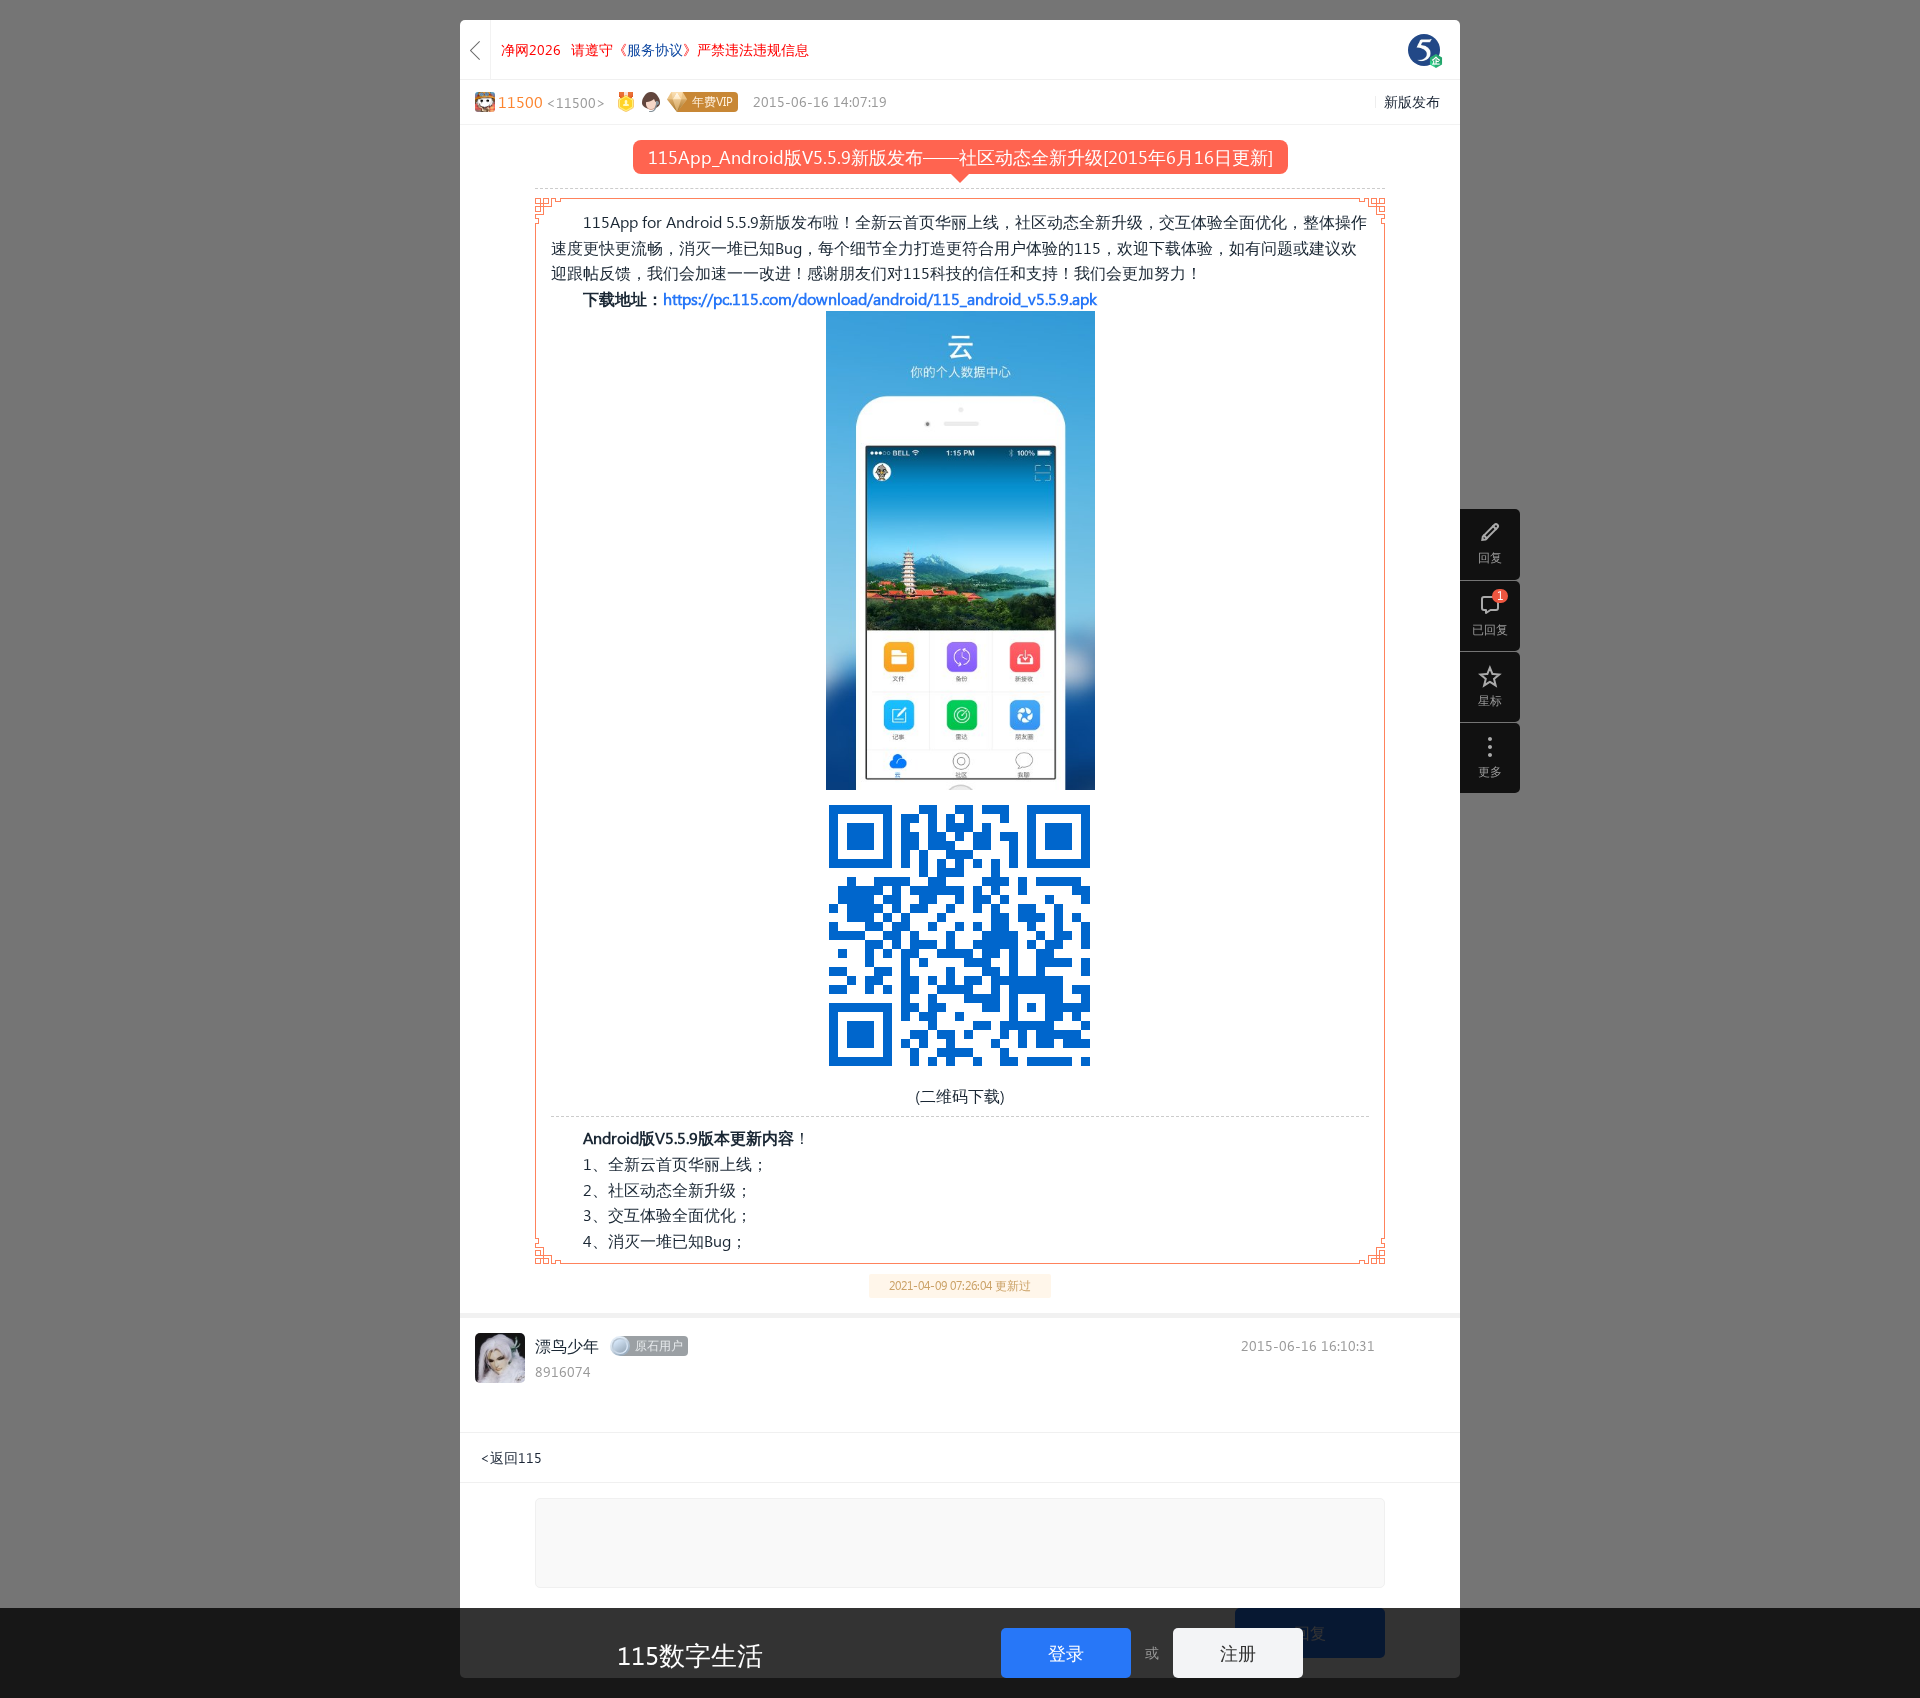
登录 (1066, 1652)
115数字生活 (690, 1654)
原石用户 (659, 1345)
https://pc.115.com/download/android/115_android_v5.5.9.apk (880, 298)
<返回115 (511, 1457)
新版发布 (1412, 101)
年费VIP (712, 101)
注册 (1238, 1652)
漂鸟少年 (567, 1345)
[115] (1424, 50)
